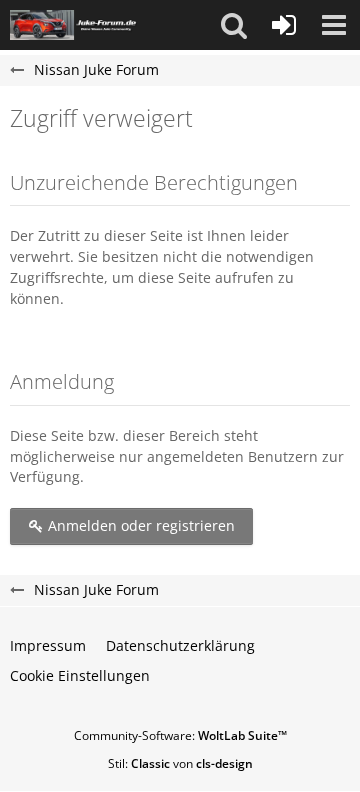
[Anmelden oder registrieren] (284, 25)
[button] (234, 25)
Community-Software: (180, 735)
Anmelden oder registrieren (139, 525)
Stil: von (180, 763)
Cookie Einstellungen (80, 675)
